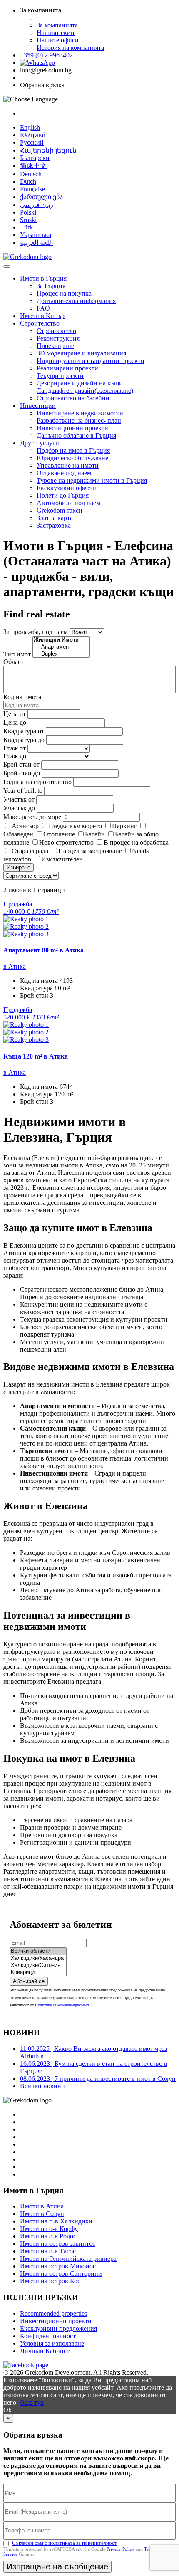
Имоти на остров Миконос (58, 2266)
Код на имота (22, 697)
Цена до (15, 722)
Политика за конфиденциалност (62, 2005)
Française (32, 189)
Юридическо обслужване (72, 458)
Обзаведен (18, 834)
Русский (32, 142)
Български (35, 158)
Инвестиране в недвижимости (80, 413)
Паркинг (124, 826)
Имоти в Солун (42, 2214)
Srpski (28, 220)
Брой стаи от (21, 764)
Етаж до (15, 756)
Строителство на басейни (73, 398)
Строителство (40, 323)
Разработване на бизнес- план (79, 421)
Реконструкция (58, 338)
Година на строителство (37, 782)
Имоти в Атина (42, 2206)
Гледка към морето (75, 826)
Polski (28, 212)
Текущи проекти (60, 376)
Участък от (19, 799)
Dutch (28, 181)
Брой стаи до (22, 773)
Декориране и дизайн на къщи (80, 383)
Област (14, 662)
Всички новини (42, 2086)
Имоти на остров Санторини (61, 2274)
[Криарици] (38, 1973)
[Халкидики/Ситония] (38, 1965)
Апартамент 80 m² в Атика (44, 950)
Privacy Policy (121, 2549)
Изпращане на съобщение (57, 2566)
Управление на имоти (68, 465)
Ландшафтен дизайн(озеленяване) (85, 391)
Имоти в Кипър (42, 316)
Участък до (19, 808)
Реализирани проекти (67, 368)
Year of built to (23, 791)
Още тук (32, 2402)
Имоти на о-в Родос (48, 2236)
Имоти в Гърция (43, 278)
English (30, 127)
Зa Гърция (51, 286)
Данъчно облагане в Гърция (76, 436)
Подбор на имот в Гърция (73, 450)
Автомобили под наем (68, 503)
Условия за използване (52, 2343)
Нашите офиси (58, 40)
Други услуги (40, 443)
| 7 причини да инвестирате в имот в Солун (98, 2079)
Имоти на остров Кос (50, 2281)
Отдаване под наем (64, 473)
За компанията (57, 25)
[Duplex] (61, 654)
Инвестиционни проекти (72, 428)
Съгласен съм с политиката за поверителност (65, 2543)
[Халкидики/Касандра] (38, 1958)
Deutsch (31, 174)
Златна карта (55, 518)
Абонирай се (29, 1981)
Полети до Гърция (63, 495)
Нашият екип (56, 33)
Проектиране (55, 346)
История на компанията (70, 48)
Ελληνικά (33, 135)
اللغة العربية (36, 243)
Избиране (19, 867)
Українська (36, 235)
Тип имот (17, 654)
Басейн (95, 834)
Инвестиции (38, 406)
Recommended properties (53, 2313)
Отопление (59, 834)
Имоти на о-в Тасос (48, 2251)
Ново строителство (66, 843)
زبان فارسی (37, 205)
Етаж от (15, 748)
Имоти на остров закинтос (58, 2244)
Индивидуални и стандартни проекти (91, 361)
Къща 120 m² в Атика (36, 1056)
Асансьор (25, 826)
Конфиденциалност (48, 2336)
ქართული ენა (41, 197)
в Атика (15, 966)
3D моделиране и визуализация (81, 353)
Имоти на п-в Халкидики (56, 2221)
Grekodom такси (60, 510)
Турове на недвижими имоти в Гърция (92, 480)
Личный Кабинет (45, 2351)
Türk (26, 227)
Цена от (15, 714)
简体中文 (33, 166)
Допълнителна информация (76, 301)
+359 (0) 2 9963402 (46, 55)
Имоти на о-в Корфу (49, 2229)
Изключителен (62, 859)
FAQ (43, 308)
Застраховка (54, 525)
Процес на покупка (64, 293)
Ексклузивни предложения (58, 2328)
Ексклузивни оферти (66, 488)
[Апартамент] (61, 647)
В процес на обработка (136, 843)
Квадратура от (24, 731)
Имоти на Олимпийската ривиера (68, 2259)
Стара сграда (30, 851)
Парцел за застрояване (90, 851)
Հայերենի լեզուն (48, 150)
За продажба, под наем (36, 632)
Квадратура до (24, 740)
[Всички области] (38, 1951)
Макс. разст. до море (32, 817)
